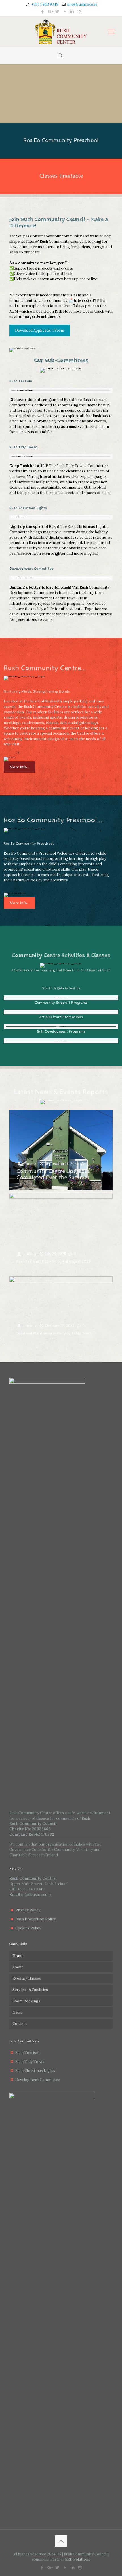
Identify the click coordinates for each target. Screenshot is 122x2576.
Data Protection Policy (36, 1919)
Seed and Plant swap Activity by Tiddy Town (54, 1333)
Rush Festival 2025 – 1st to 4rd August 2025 (53, 1262)
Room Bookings (26, 2001)
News (17, 2012)
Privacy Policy (28, 1910)
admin (28, 1164)
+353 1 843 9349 (45, 4)
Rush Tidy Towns (30, 2062)
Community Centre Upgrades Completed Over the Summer (53, 1175)
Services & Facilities (30, 1990)
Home (18, 1956)
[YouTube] (65, 11)
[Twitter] (57, 11)
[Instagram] (80, 11)
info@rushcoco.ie (82, 4)
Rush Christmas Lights (35, 2071)
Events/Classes (27, 1978)
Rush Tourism (27, 2053)
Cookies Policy (28, 1928)
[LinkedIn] (72, 11)
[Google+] (50, 11)
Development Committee (38, 2080)
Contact (20, 2024)
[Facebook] (43, 11)
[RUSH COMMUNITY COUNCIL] (61, 32)
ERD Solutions (78, 2559)
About (18, 1967)
